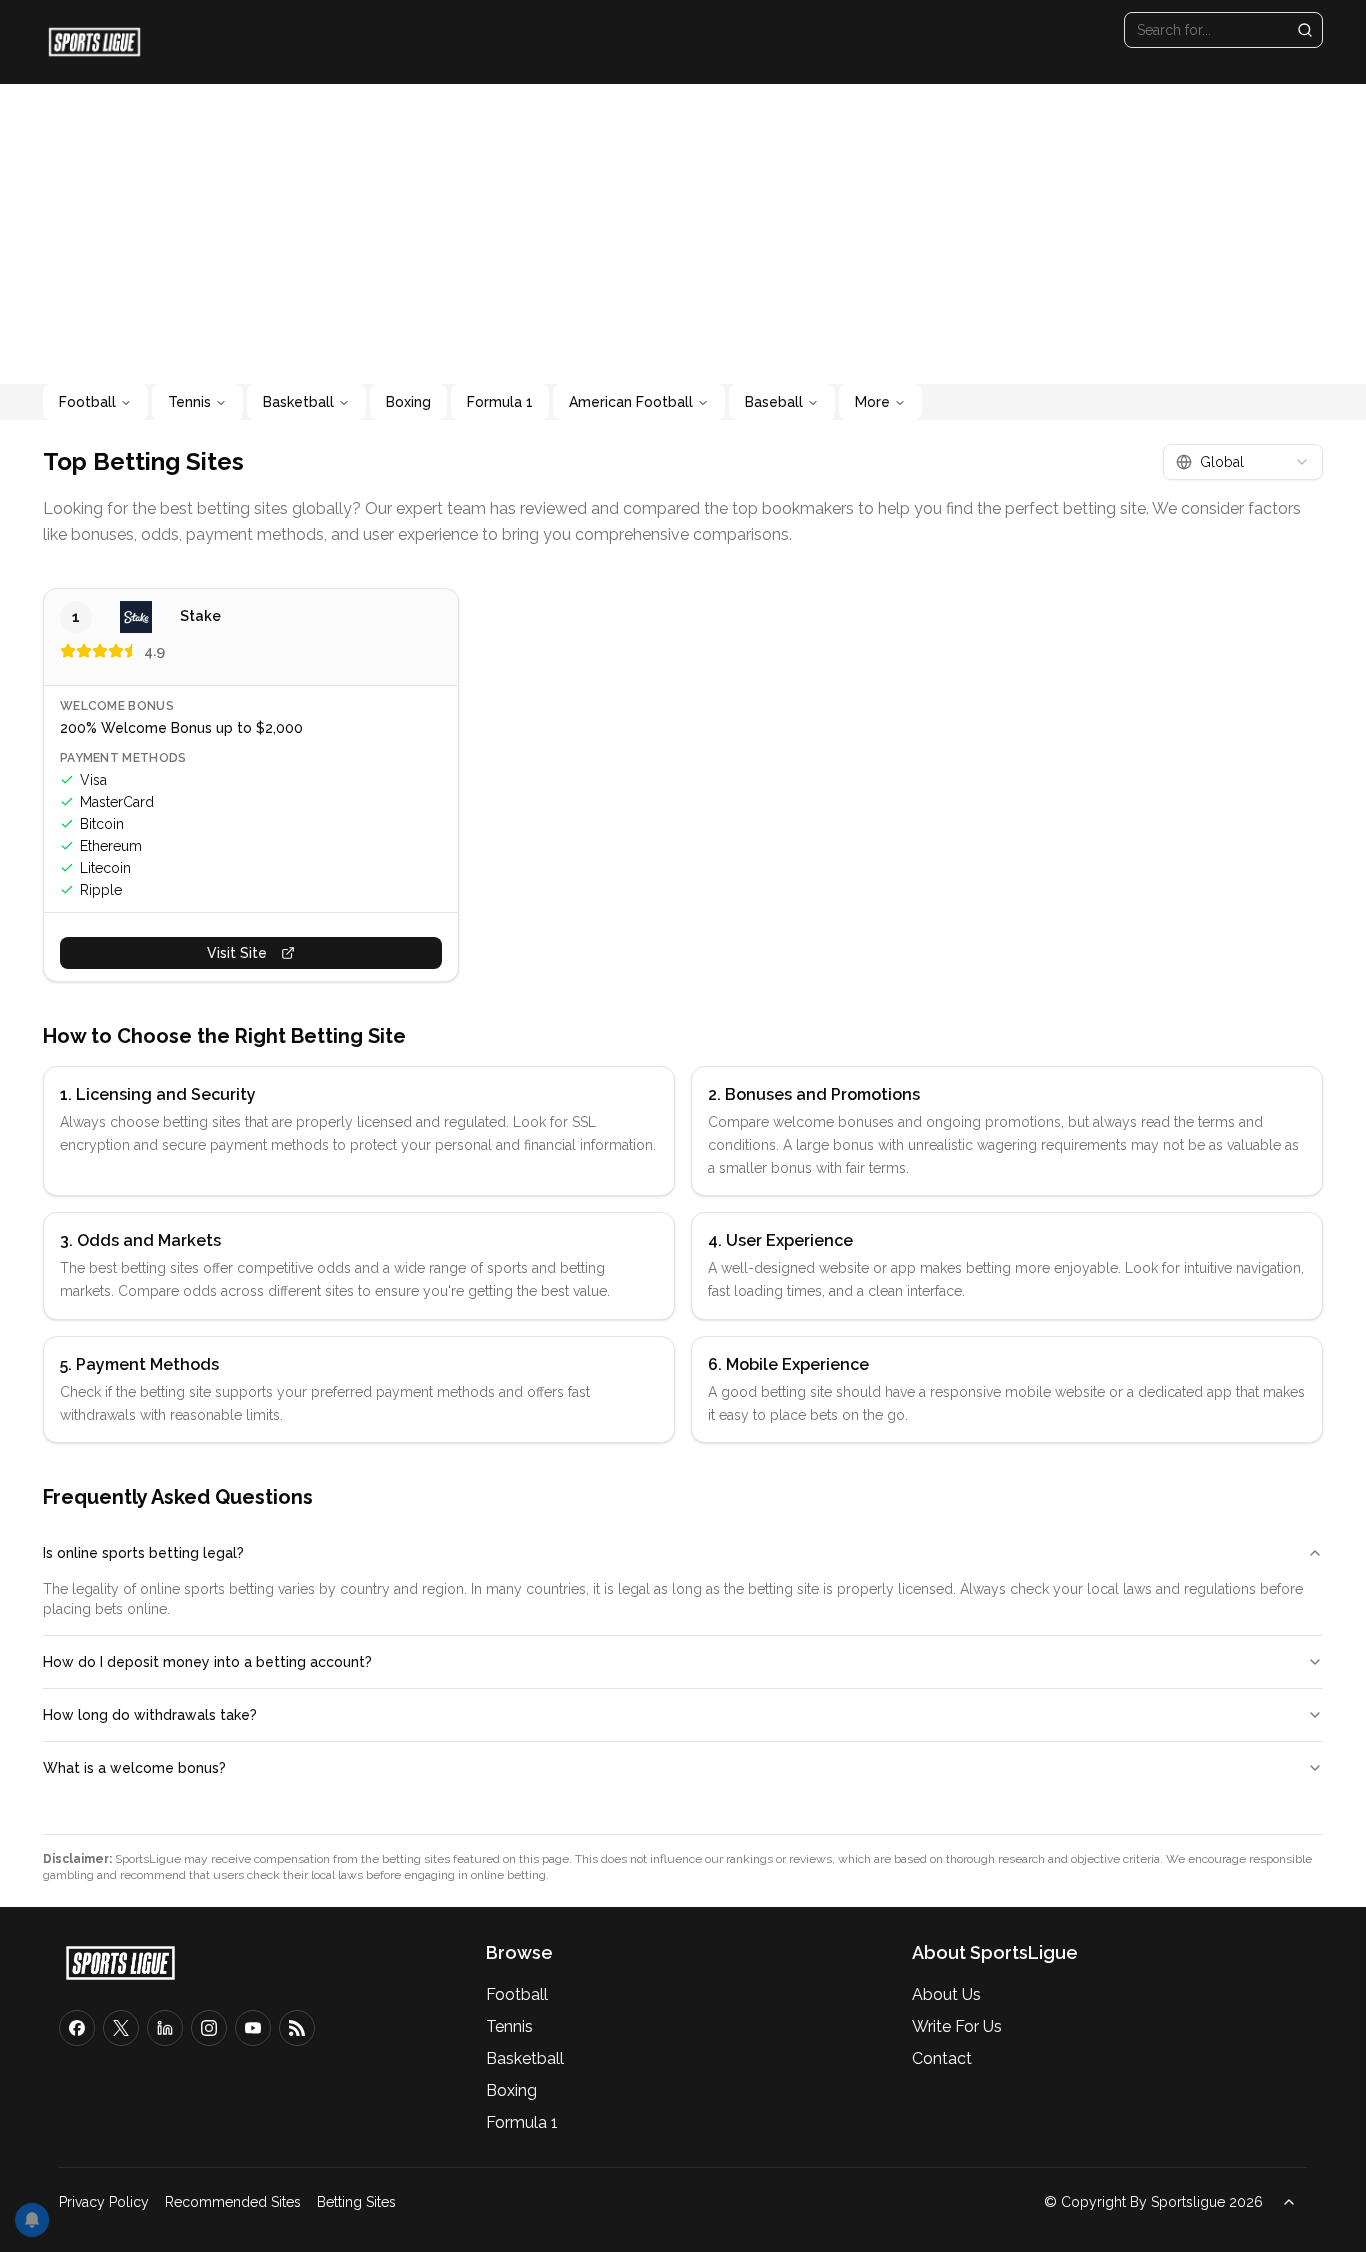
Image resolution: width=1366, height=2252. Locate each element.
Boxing (408, 402)
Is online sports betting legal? (143, 1553)
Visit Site (237, 953)
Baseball (774, 402)
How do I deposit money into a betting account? (207, 1662)
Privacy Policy (104, 2202)
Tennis (189, 402)
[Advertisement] (683, 234)
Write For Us (957, 2026)
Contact (942, 2058)
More (872, 402)
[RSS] (297, 2028)
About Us (946, 1994)
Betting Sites (356, 2202)
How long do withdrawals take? (150, 1715)
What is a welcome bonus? (134, 1768)
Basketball (298, 402)
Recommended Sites (233, 2202)
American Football (631, 402)
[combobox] (1243, 462)
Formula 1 (500, 402)
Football (87, 402)
